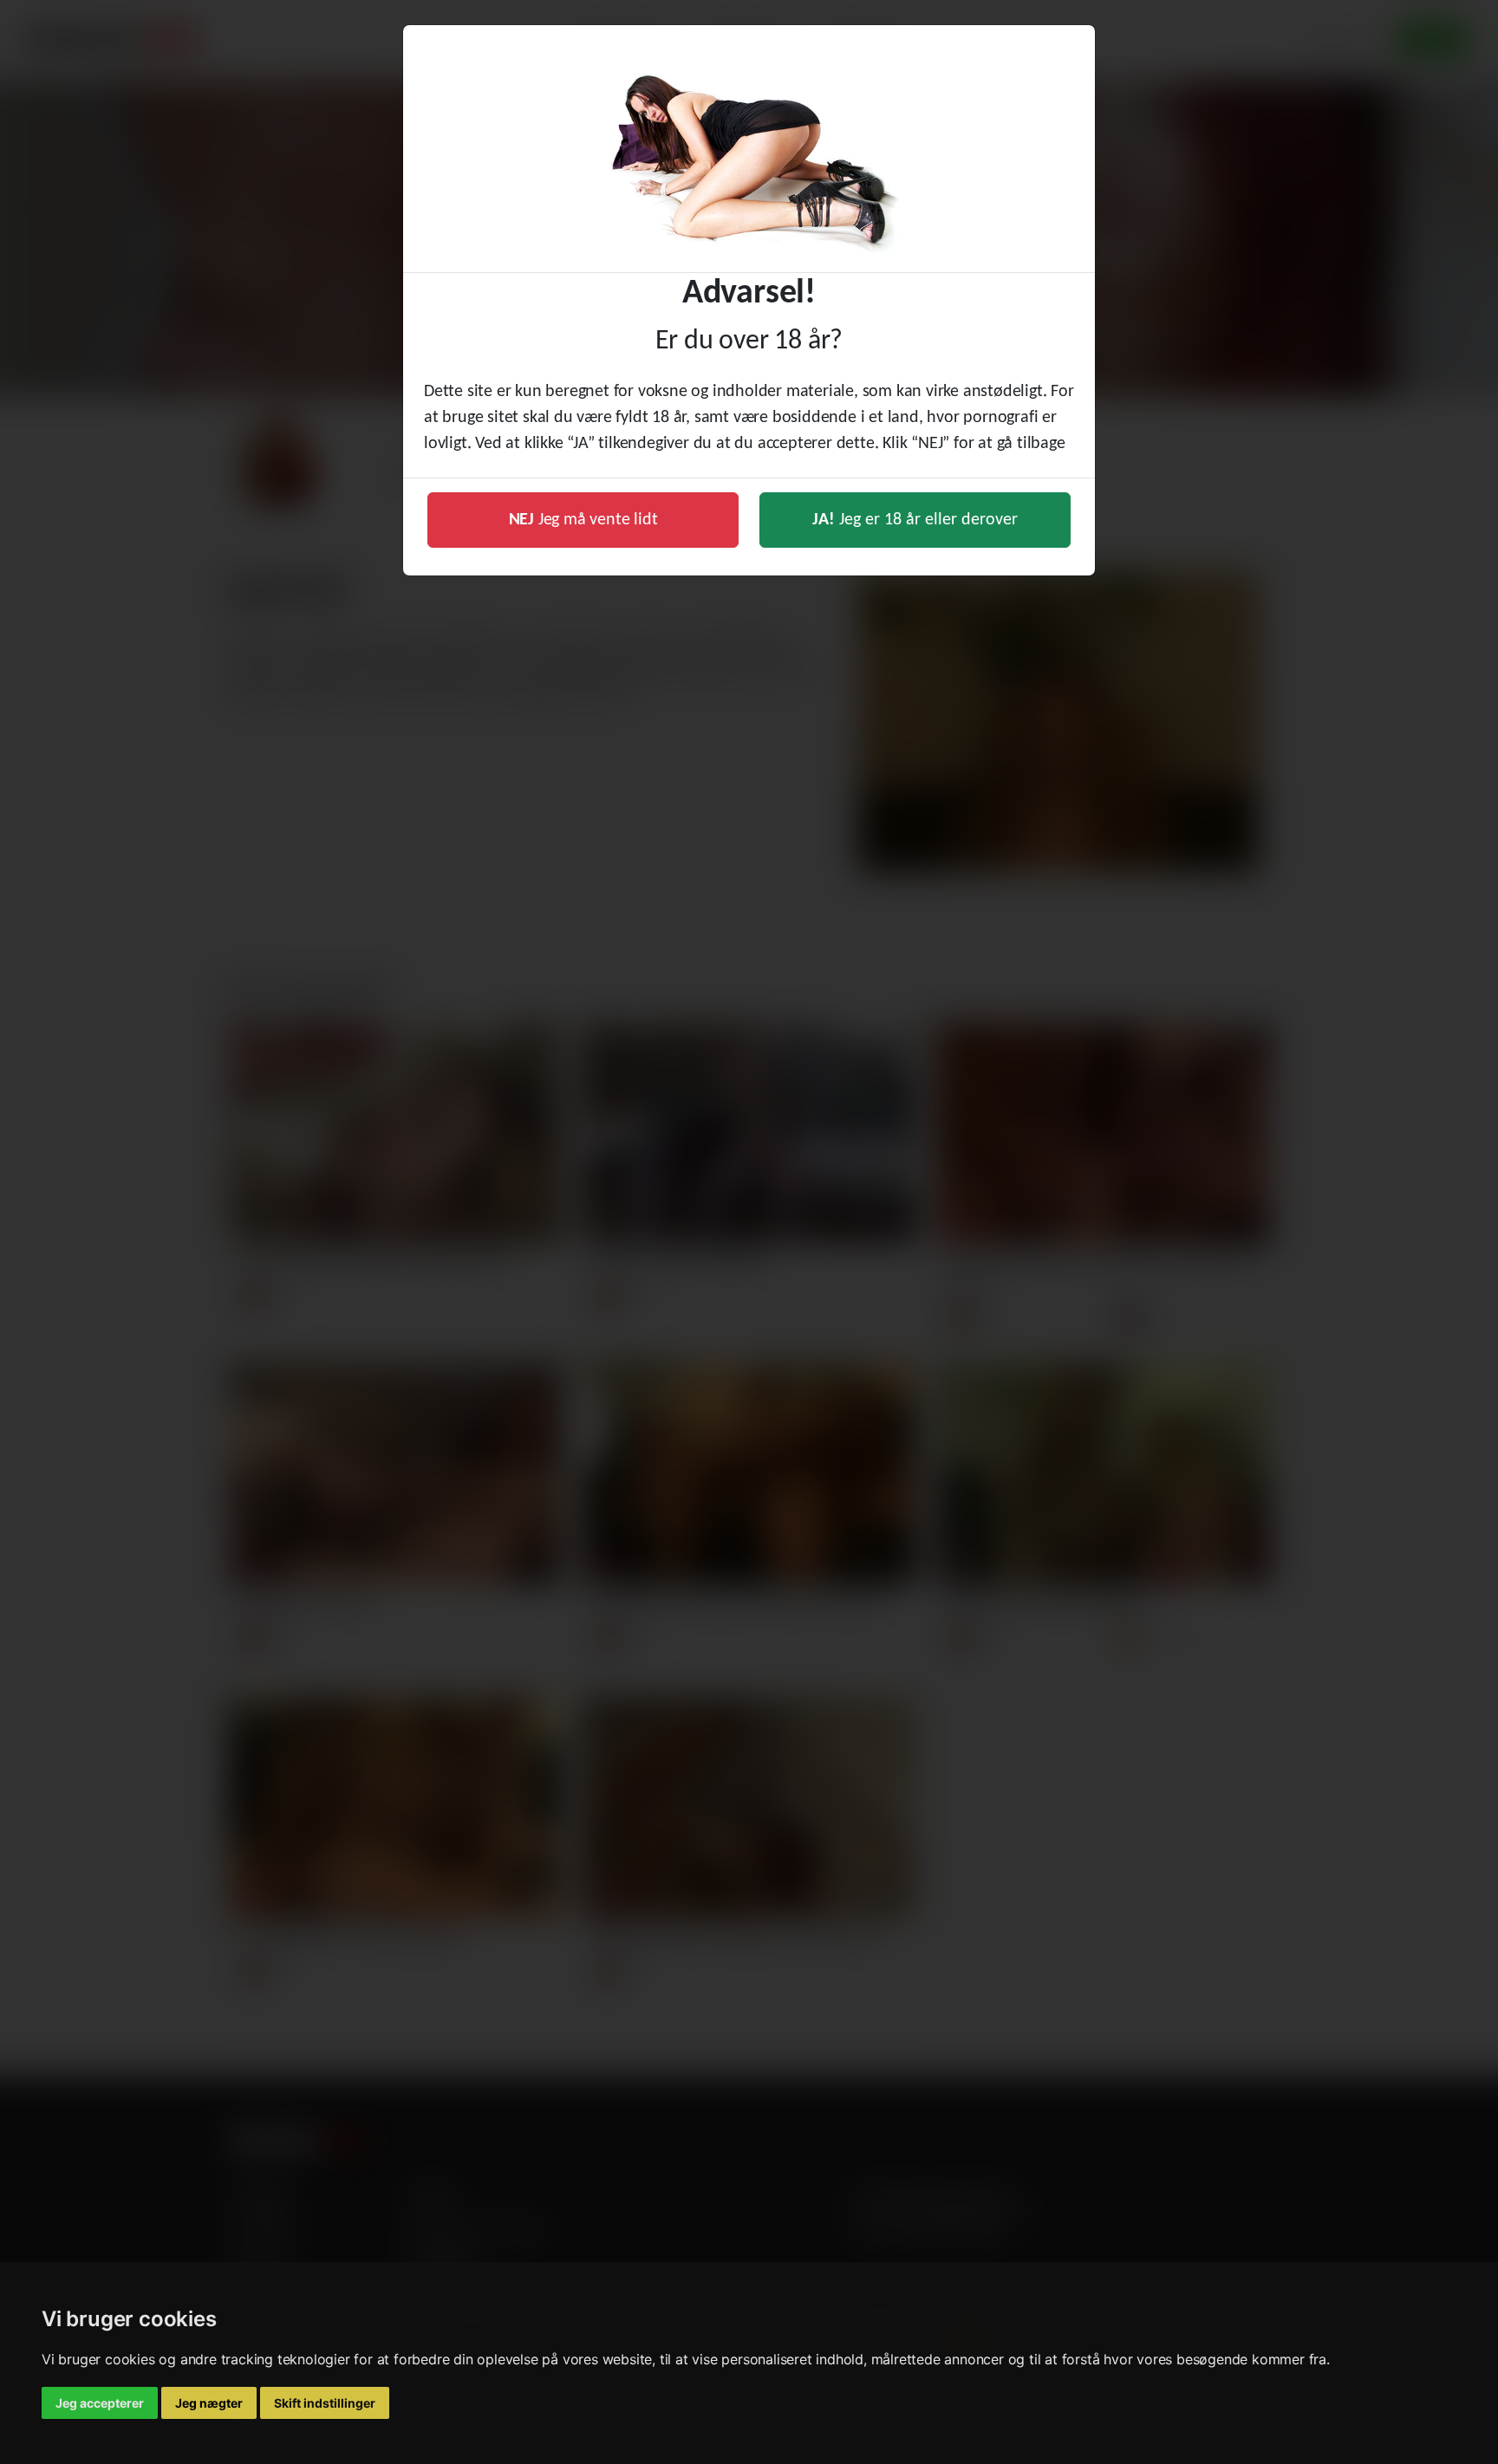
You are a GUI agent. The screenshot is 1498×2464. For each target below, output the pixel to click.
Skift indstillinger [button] (325, 2403)
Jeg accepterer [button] (100, 2403)
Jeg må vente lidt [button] (583, 520)
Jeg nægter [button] (209, 2403)
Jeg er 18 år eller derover (915, 520)
